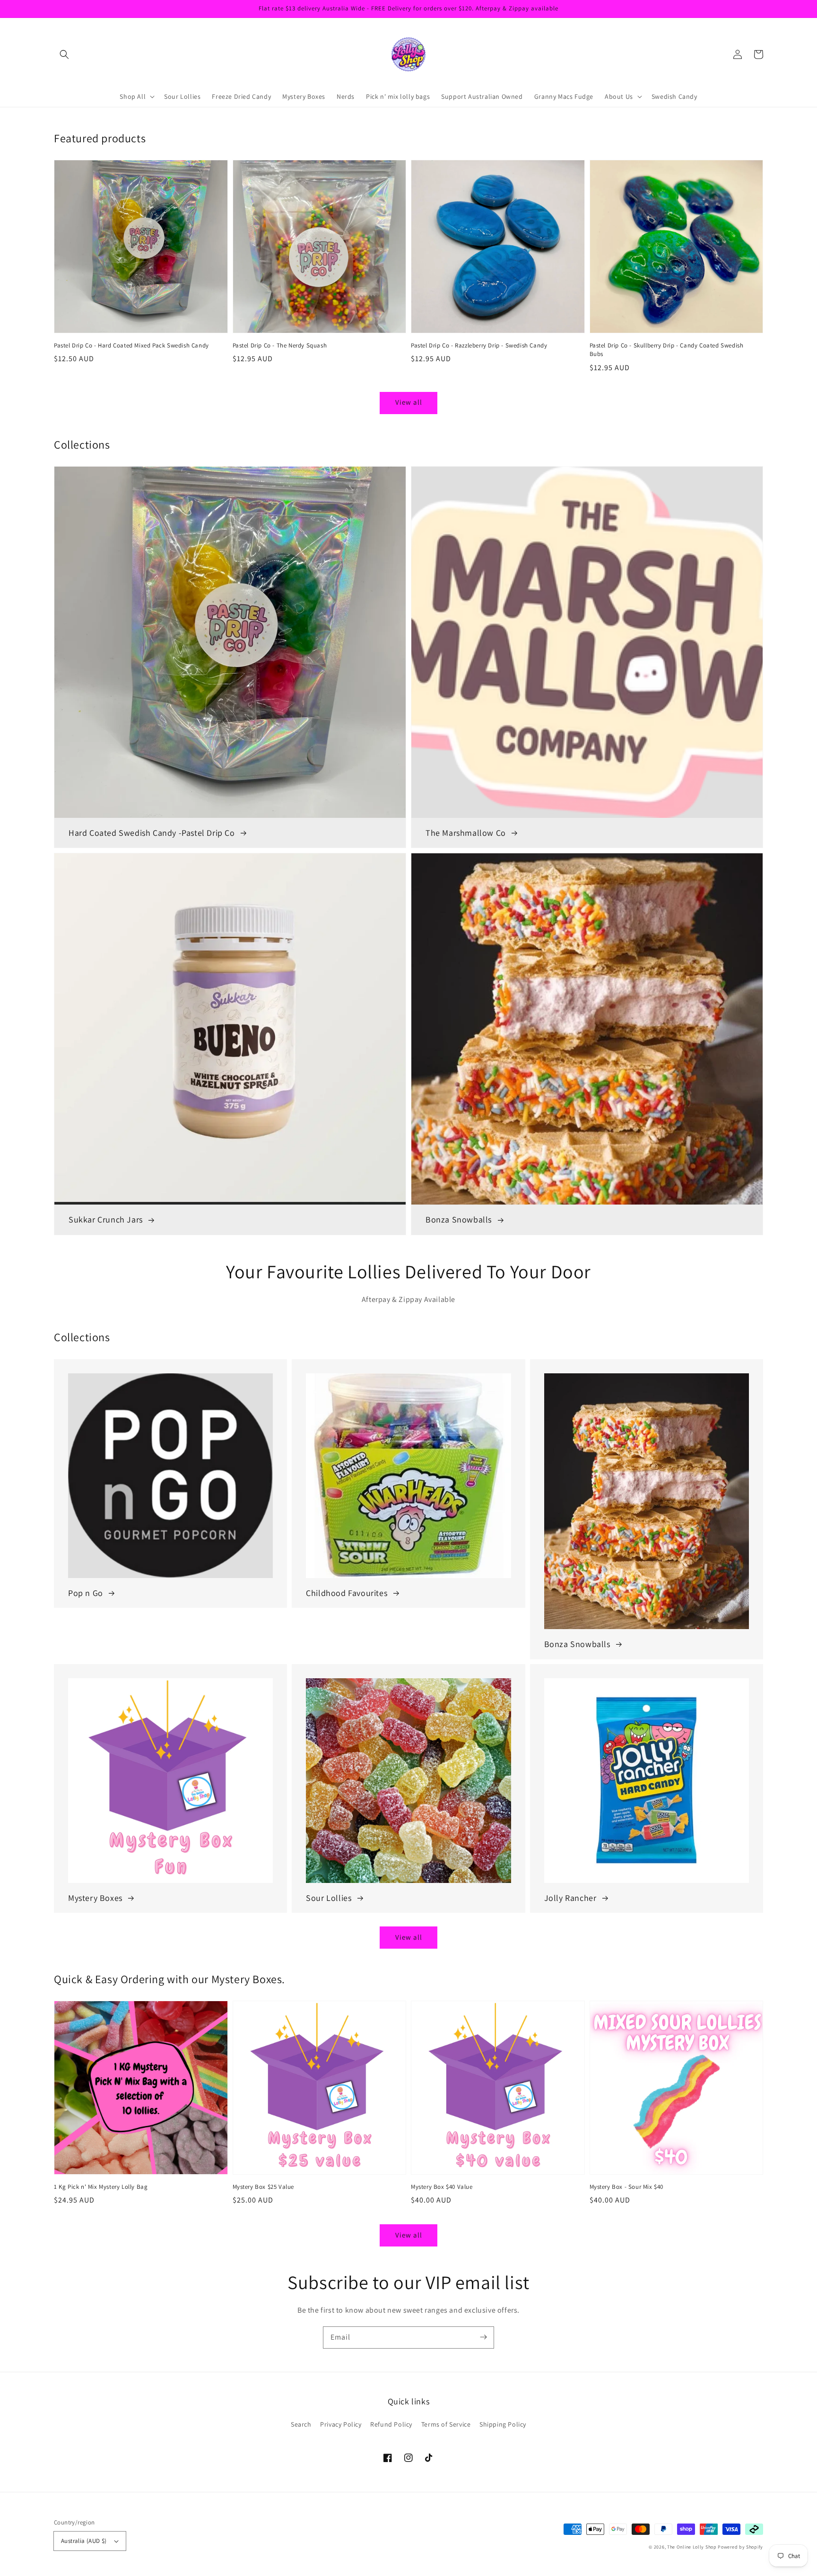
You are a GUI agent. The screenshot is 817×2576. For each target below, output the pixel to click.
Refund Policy (391, 2424)
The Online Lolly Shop (692, 2547)
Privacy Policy (341, 2424)
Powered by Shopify (740, 2547)
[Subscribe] (483, 2337)
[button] (64, 54)
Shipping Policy (503, 2424)
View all (409, 402)
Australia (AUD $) (84, 2541)
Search (301, 2424)
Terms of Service (446, 2424)
